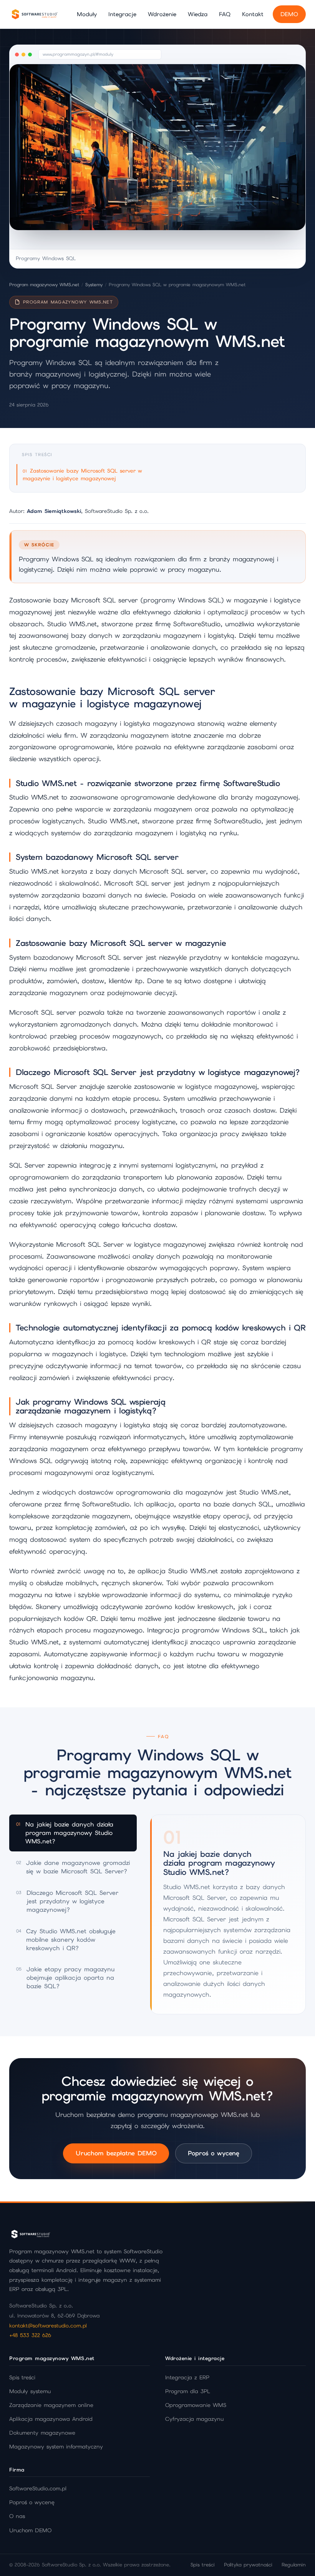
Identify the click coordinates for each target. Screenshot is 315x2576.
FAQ (225, 14)
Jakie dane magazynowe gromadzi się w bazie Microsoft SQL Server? (73, 1867)
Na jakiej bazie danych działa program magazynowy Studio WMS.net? (65, 1833)
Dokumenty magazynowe (42, 2433)
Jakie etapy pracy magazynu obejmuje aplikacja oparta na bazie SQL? (65, 1978)
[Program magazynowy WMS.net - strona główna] (34, 14)
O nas (17, 2516)
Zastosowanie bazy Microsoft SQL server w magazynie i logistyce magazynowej (82, 474)
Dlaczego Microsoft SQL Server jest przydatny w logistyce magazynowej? (67, 1901)
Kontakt (253, 14)
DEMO (289, 14)
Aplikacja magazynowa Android (51, 2419)
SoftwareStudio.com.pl (38, 2488)
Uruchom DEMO (30, 2530)
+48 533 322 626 (30, 2335)
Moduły (87, 14)
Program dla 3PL (188, 2391)
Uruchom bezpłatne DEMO (116, 2153)
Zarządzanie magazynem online (51, 2405)
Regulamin (294, 2565)
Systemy (94, 285)
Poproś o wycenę (214, 2153)
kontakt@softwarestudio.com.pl (48, 2326)
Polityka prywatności (248, 2565)
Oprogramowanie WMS (196, 2405)
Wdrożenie (162, 14)
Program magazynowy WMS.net (44, 285)
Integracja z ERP (187, 2377)
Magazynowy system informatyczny (56, 2447)
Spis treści (22, 2377)
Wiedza (198, 14)
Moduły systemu (30, 2391)
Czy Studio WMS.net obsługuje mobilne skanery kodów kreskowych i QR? (66, 1939)
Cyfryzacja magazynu (194, 2419)
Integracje (122, 14)
